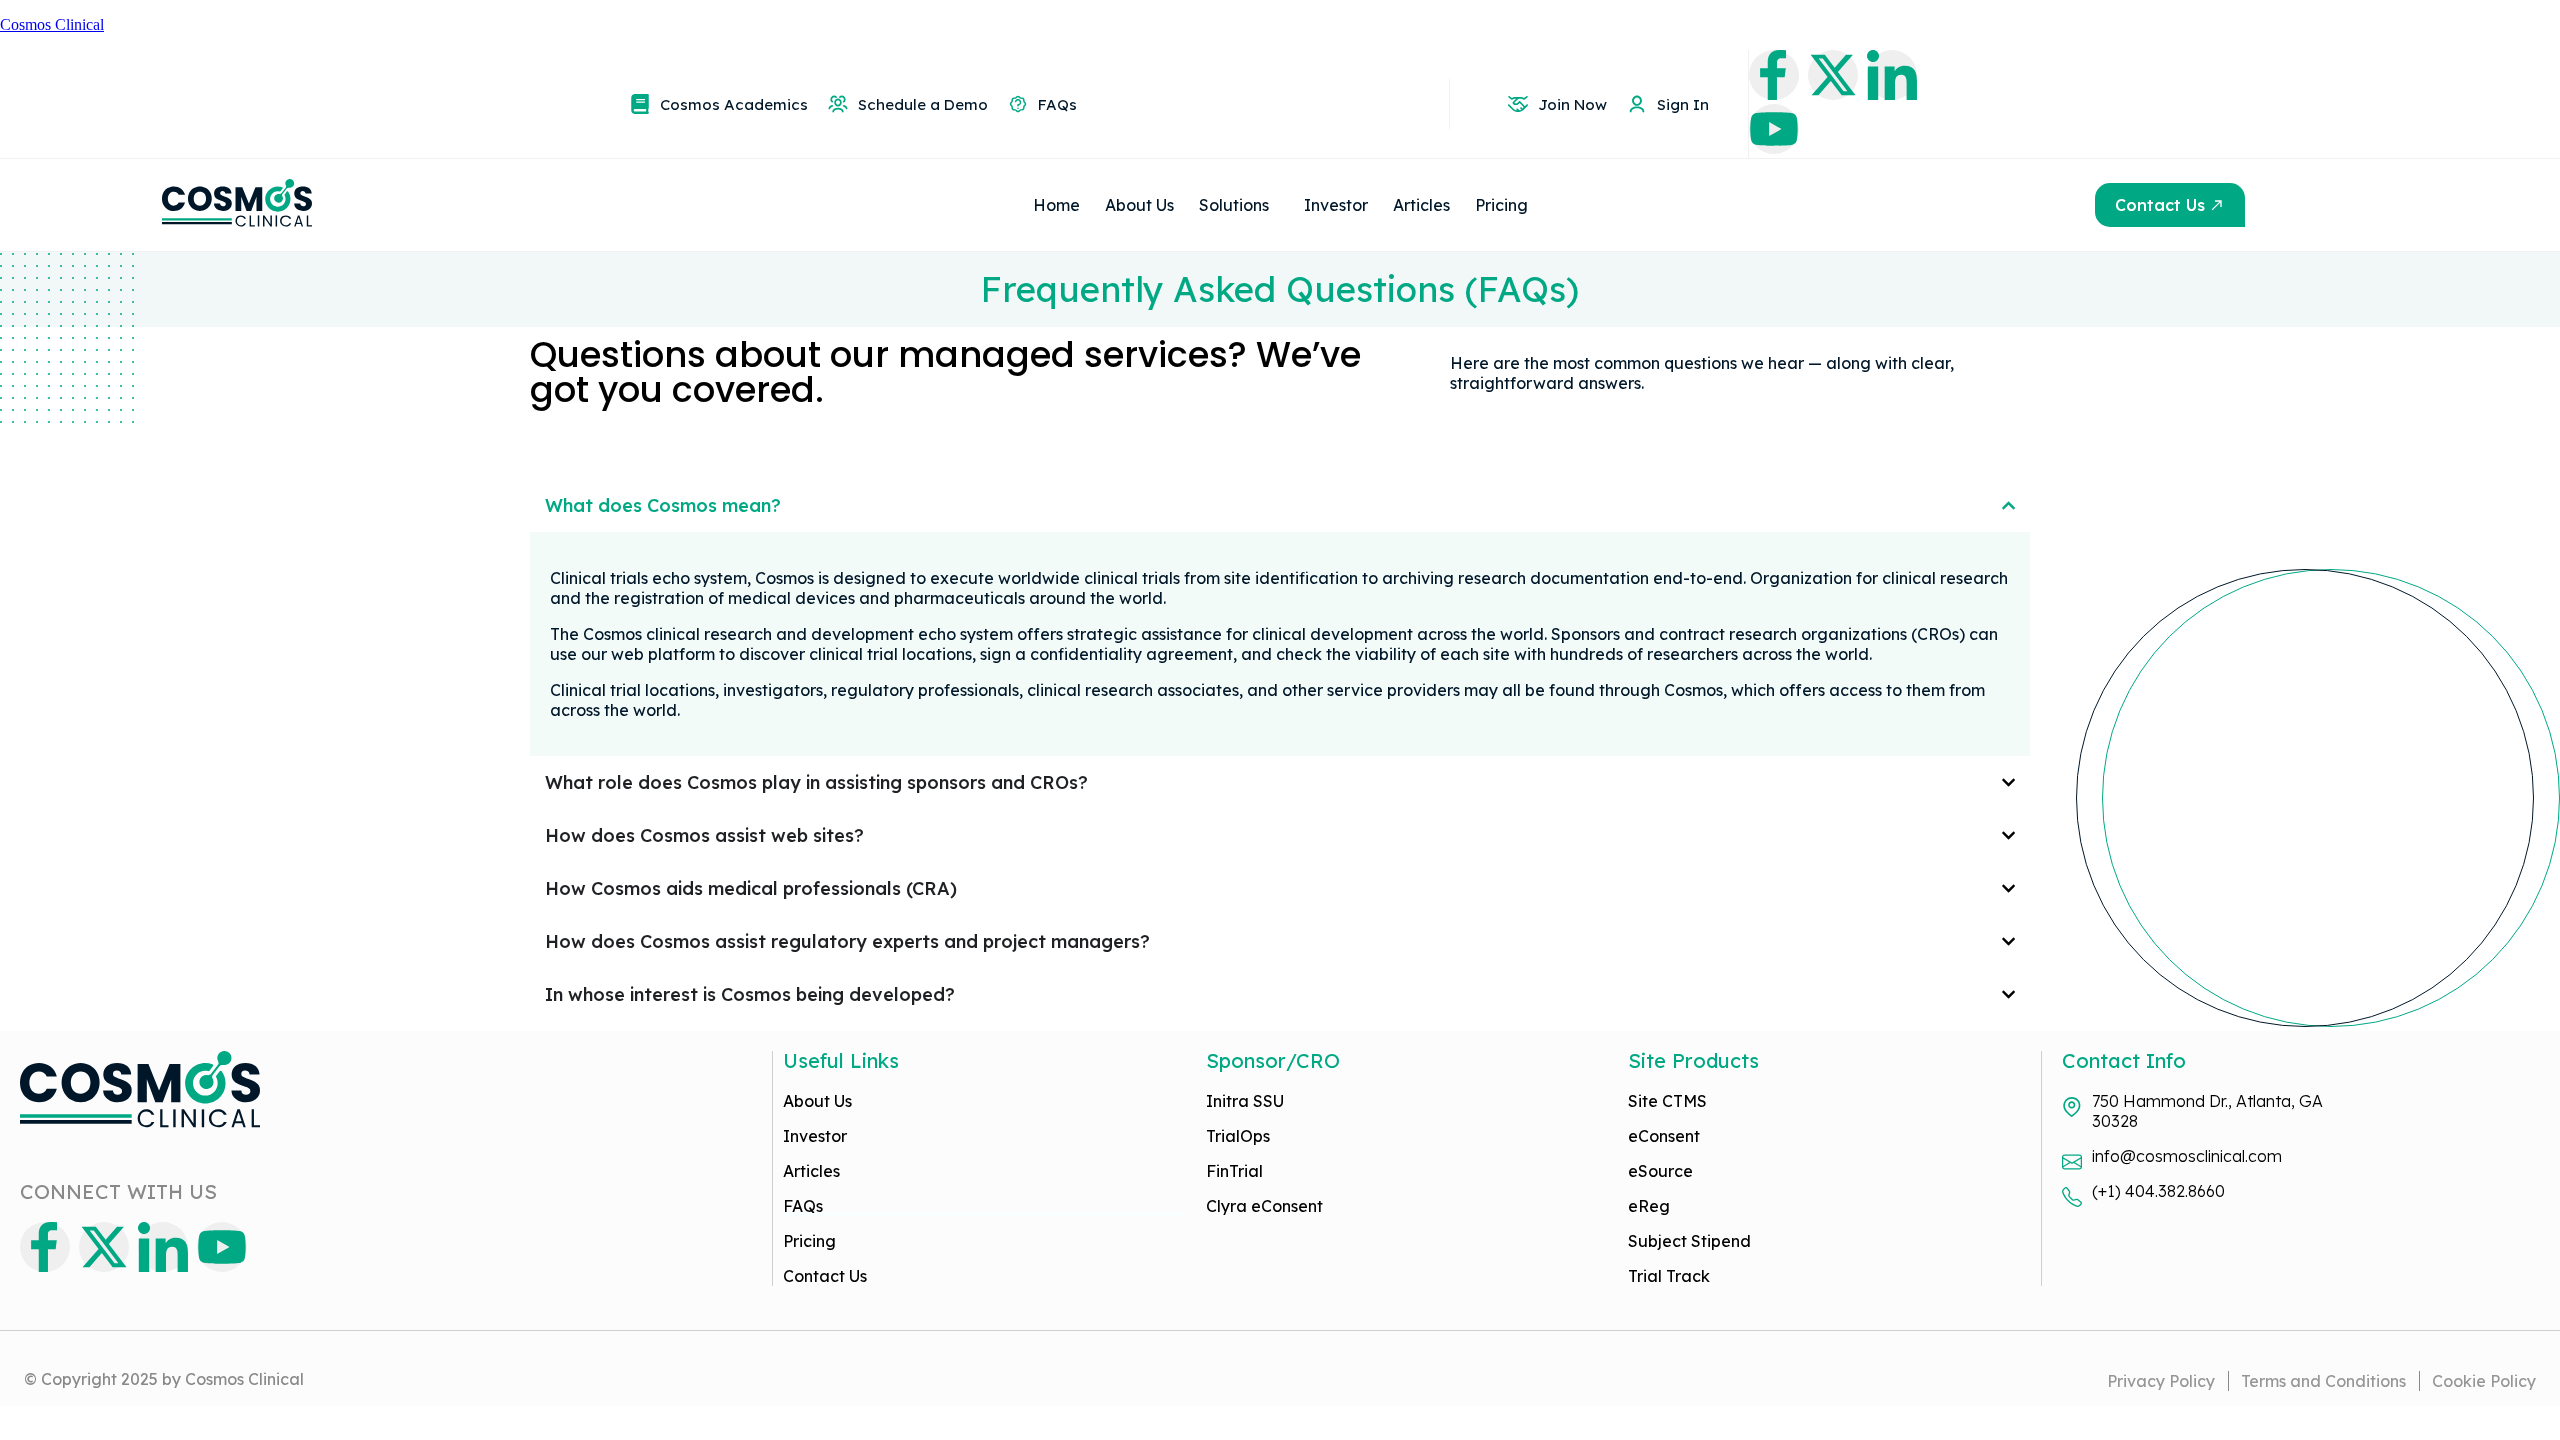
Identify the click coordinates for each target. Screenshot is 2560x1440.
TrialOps (1238, 1136)
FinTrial (1234, 1171)
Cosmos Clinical (52, 24)
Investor (1336, 205)
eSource (1660, 1171)
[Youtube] (1774, 129)
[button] (1239, 205)
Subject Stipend (1689, 1241)
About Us (1139, 205)
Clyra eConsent (1264, 1206)
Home (1056, 205)
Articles (1421, 205)
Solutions (1234, 205)
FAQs (803, 1206)
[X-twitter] (1833, 75)
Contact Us (825, 1276)
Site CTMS (1667, 1101)
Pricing (1501, 205)
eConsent (1664, 1136)
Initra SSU (1245, 1101)
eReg (1649, 1206)
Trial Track (1669, 1276)
